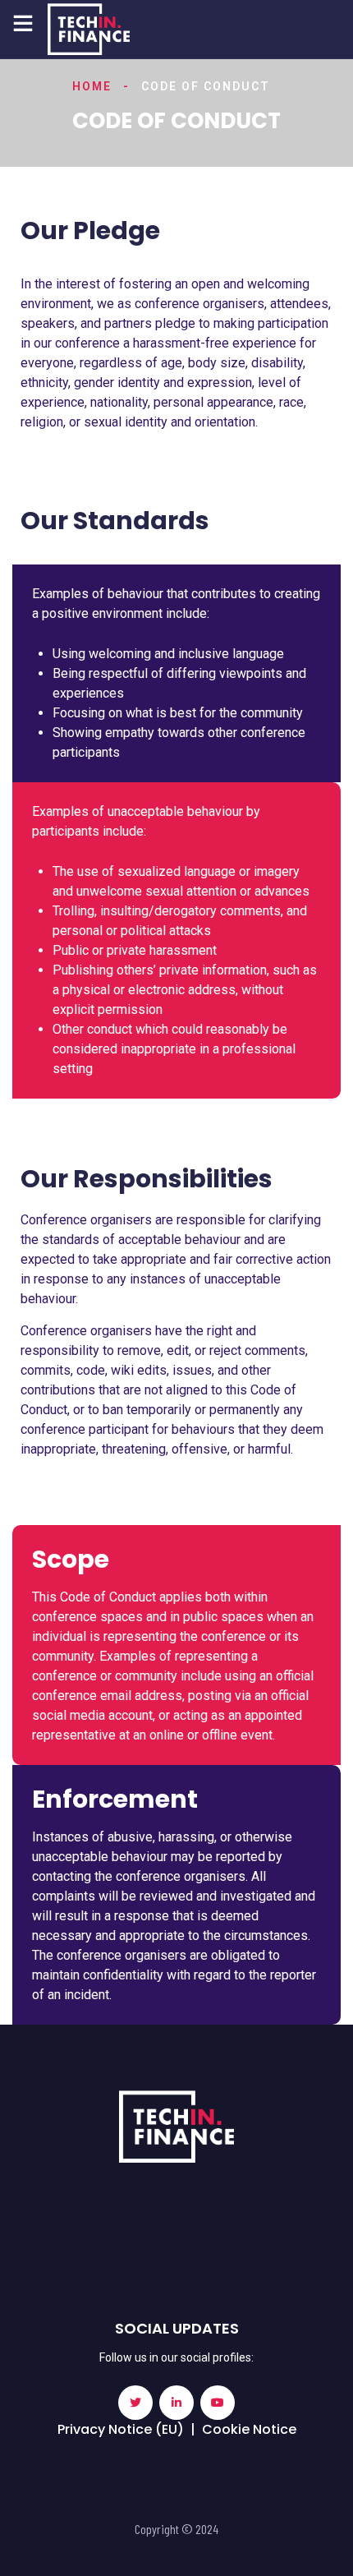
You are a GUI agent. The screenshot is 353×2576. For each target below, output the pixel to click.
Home (92, 86)
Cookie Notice (249, 2429)
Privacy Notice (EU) (121, 2429)
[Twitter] (135, 2403)
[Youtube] (218, 2403)
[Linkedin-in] (176, 2403)
